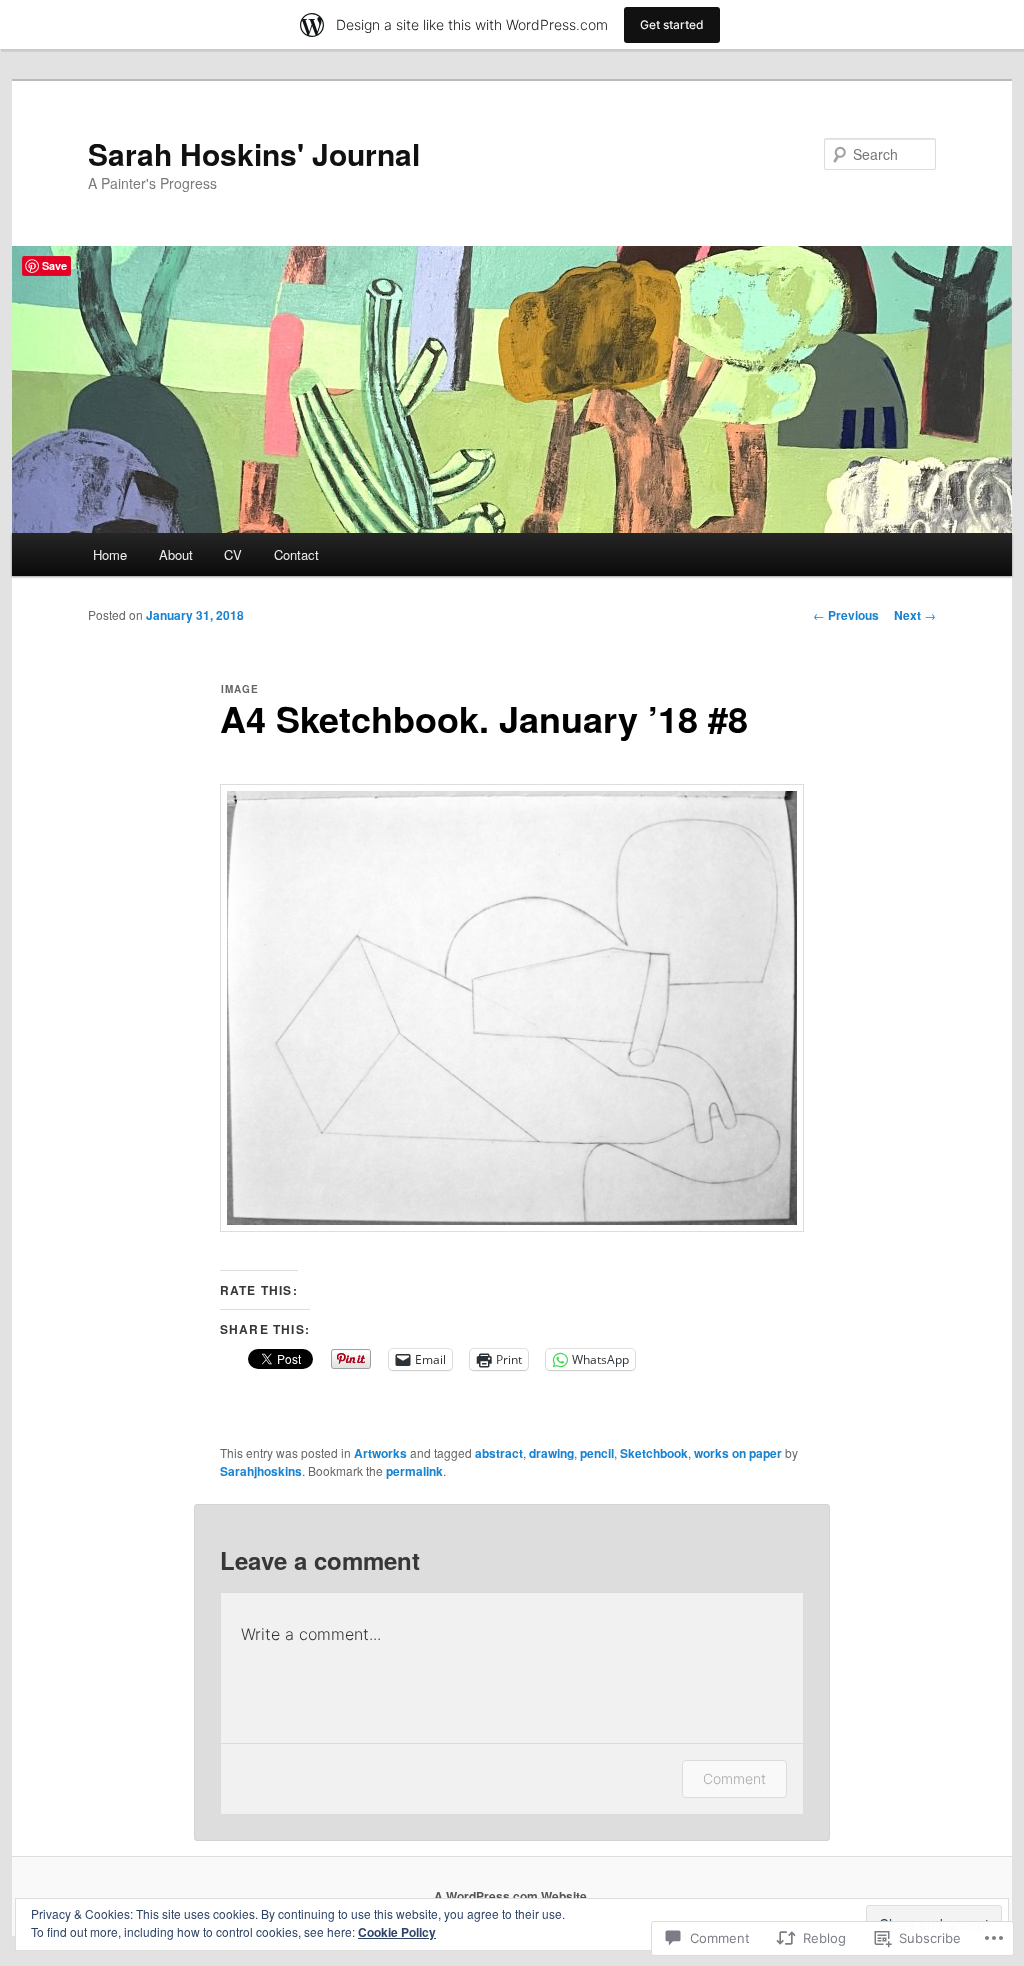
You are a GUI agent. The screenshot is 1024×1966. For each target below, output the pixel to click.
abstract (499, 1453)
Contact (296, 554)
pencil (597, 1453)
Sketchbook (654, 1453)
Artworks (380, 1453)
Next (915, 615)
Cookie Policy (397, 1932)
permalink (414, 1471)
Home (110, 554)
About (176, 554)
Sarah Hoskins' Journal (254, 153)
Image (240, 689)
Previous (846, 615)
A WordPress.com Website (510, 1896)
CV (233, 554)
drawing (551, 1453)
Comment (734, 1778)
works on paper (738, 1453)
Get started (672, 24)
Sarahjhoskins (261, 1471)
